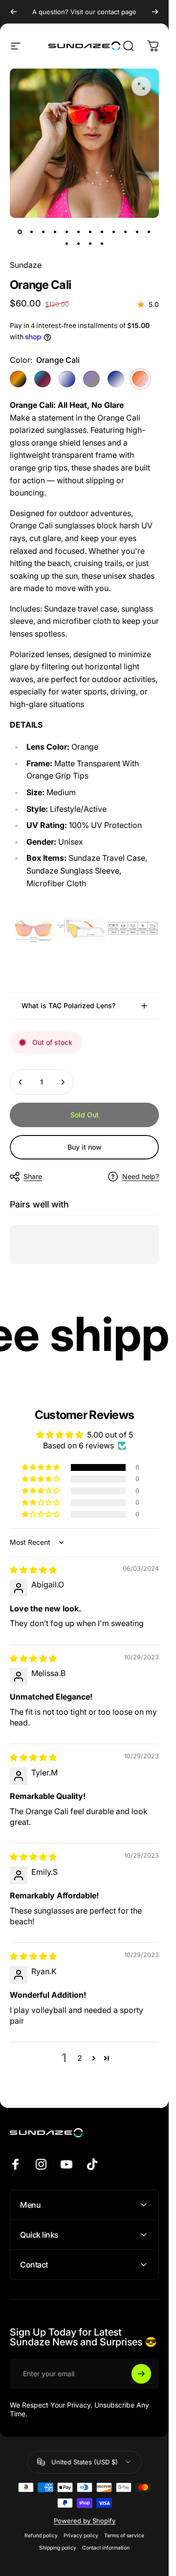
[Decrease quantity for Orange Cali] (21, 1082)
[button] (42, 1467)
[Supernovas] (116, 379)
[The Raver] (43, 379)
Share (33, 1176)
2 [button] (80, 2058)
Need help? (141, 1176)
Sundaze (26, 265)
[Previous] (14, 12)
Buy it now (85, 1147)
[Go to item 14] (79, 243)
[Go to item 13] (67, 243)
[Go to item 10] (126, 232)
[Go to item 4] (55, 232)
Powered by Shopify (85, 2521)
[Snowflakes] (67, 379)
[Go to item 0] (20, 232)
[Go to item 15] (90, 243)
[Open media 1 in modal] (141, 86)
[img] (33, 1570)
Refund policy (41, 2536)
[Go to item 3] (44, 232)
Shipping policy (58, 2548)
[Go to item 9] (114, 232)
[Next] (155, 12)
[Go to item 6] (79, 232)
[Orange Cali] (140, 379)
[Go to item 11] (137, 232)
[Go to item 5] (67, 232)
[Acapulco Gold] (18, 379)
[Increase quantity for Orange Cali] (63, 1082)
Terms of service (124, 2536)
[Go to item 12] (149, 232)
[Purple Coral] (91, 379)
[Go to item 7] (90, 232)
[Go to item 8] (102, 232)
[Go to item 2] (32, 232)
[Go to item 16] (102, 243)
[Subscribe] (141, 2374)
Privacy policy (81, 2536)
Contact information (106, 2548)
